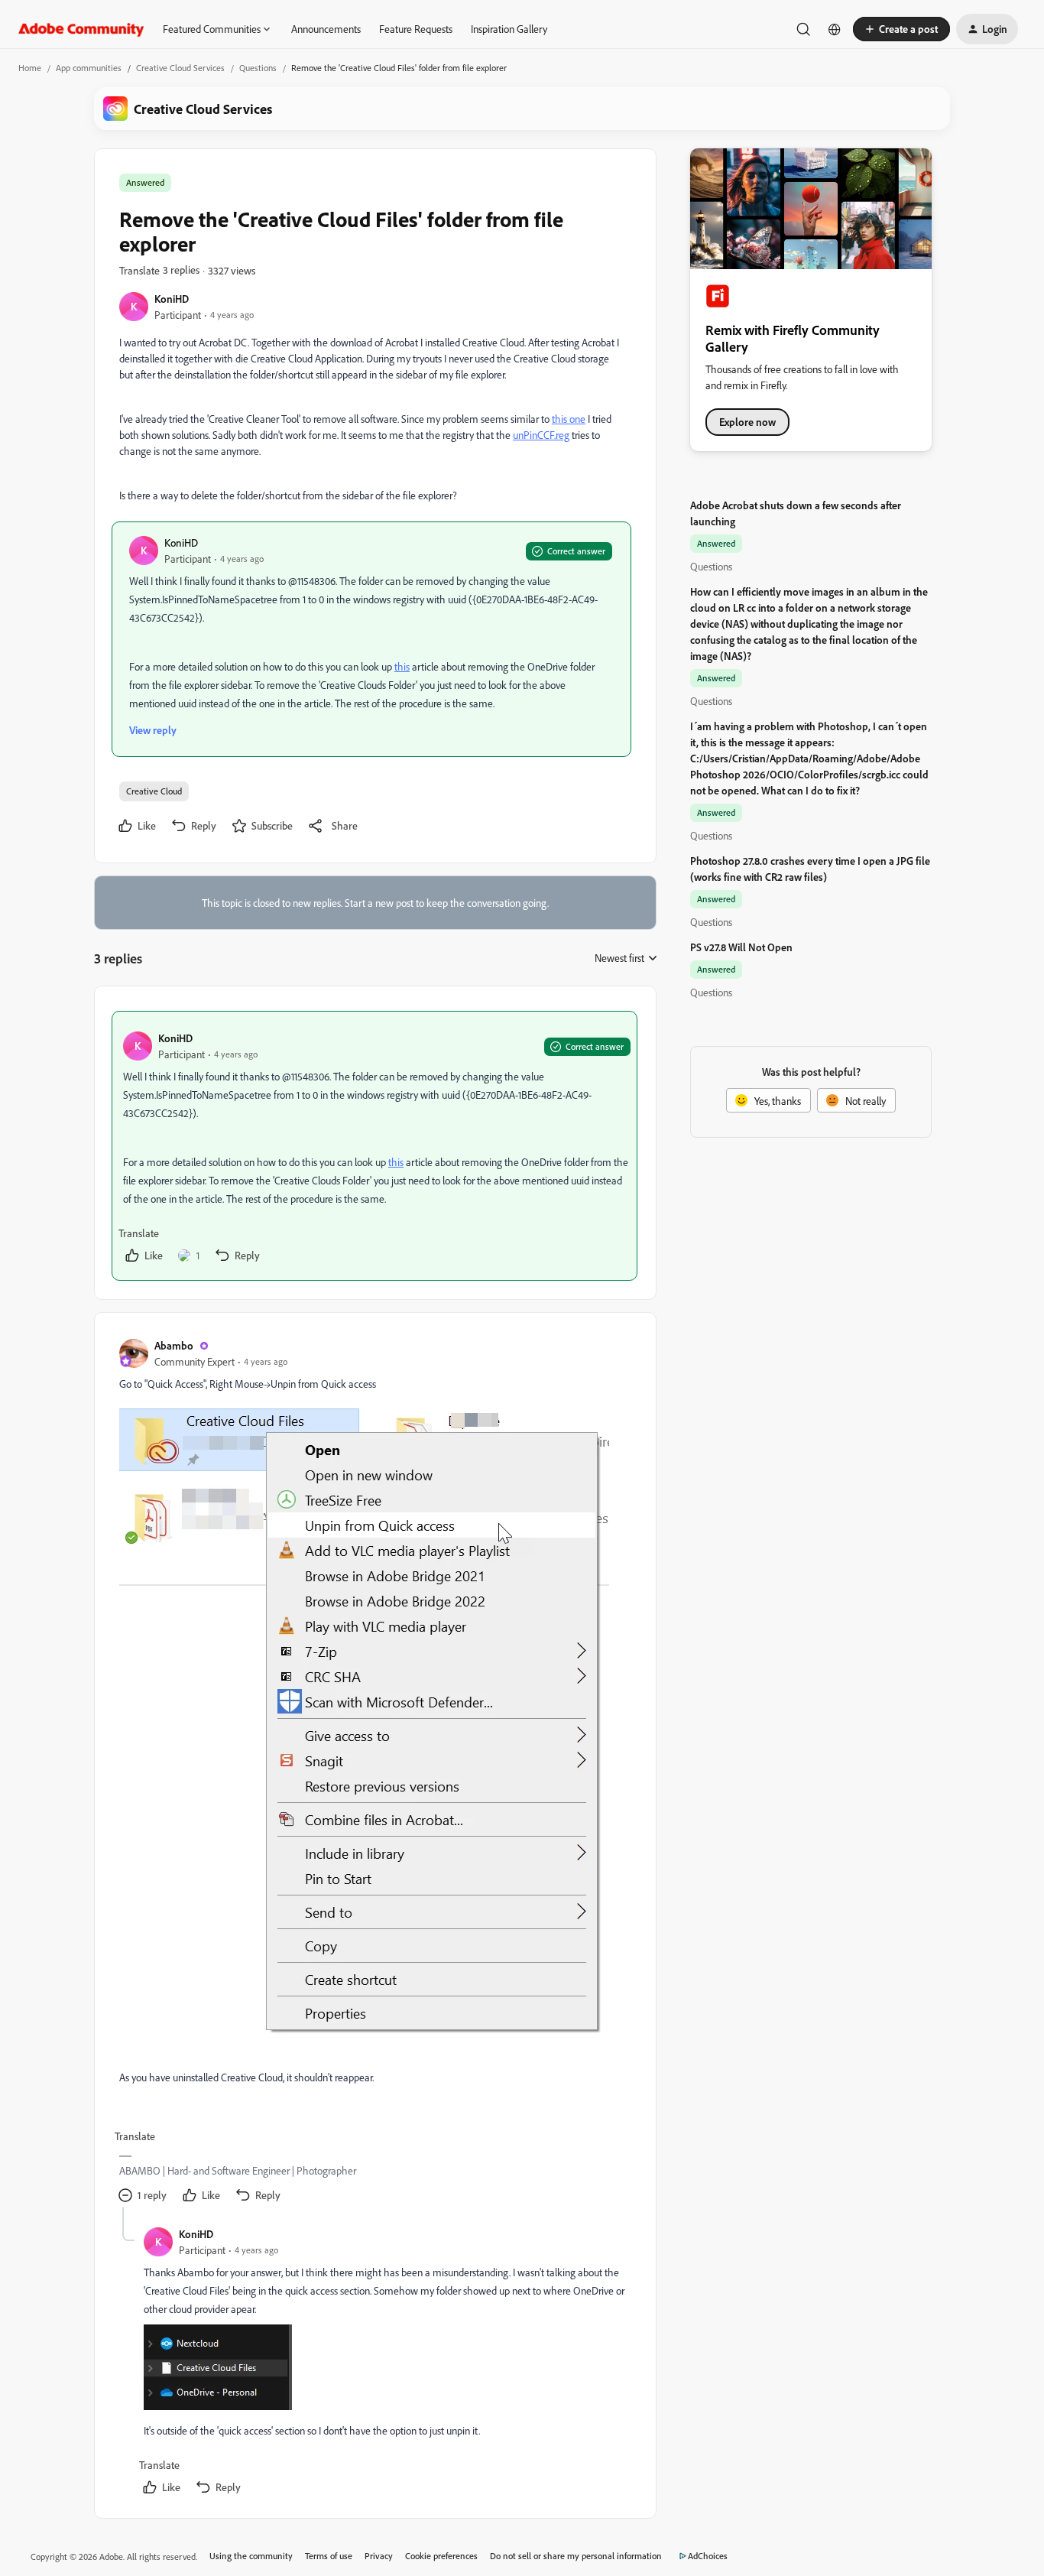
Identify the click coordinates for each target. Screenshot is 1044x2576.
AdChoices (708, 2556)
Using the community (251, 2556)
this (402, 666)
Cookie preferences (441, 2556)
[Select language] (835, 29)
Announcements (326, 29)
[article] (374, 1146)
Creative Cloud (154, 791)
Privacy (379, 2556)
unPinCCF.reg (541, 435)
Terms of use (329, 2556)
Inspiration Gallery (509, 29)
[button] (901, 29)
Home (30, 68)
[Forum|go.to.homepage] (81, 29)
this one (569, 419)
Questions (258, 68)
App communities (89, 68)
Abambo (174, 1345)
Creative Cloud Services (180, 68)
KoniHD (172, 299)
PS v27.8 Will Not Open (741, 947)
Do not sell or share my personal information (576, 2556)
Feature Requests (416, 29)
